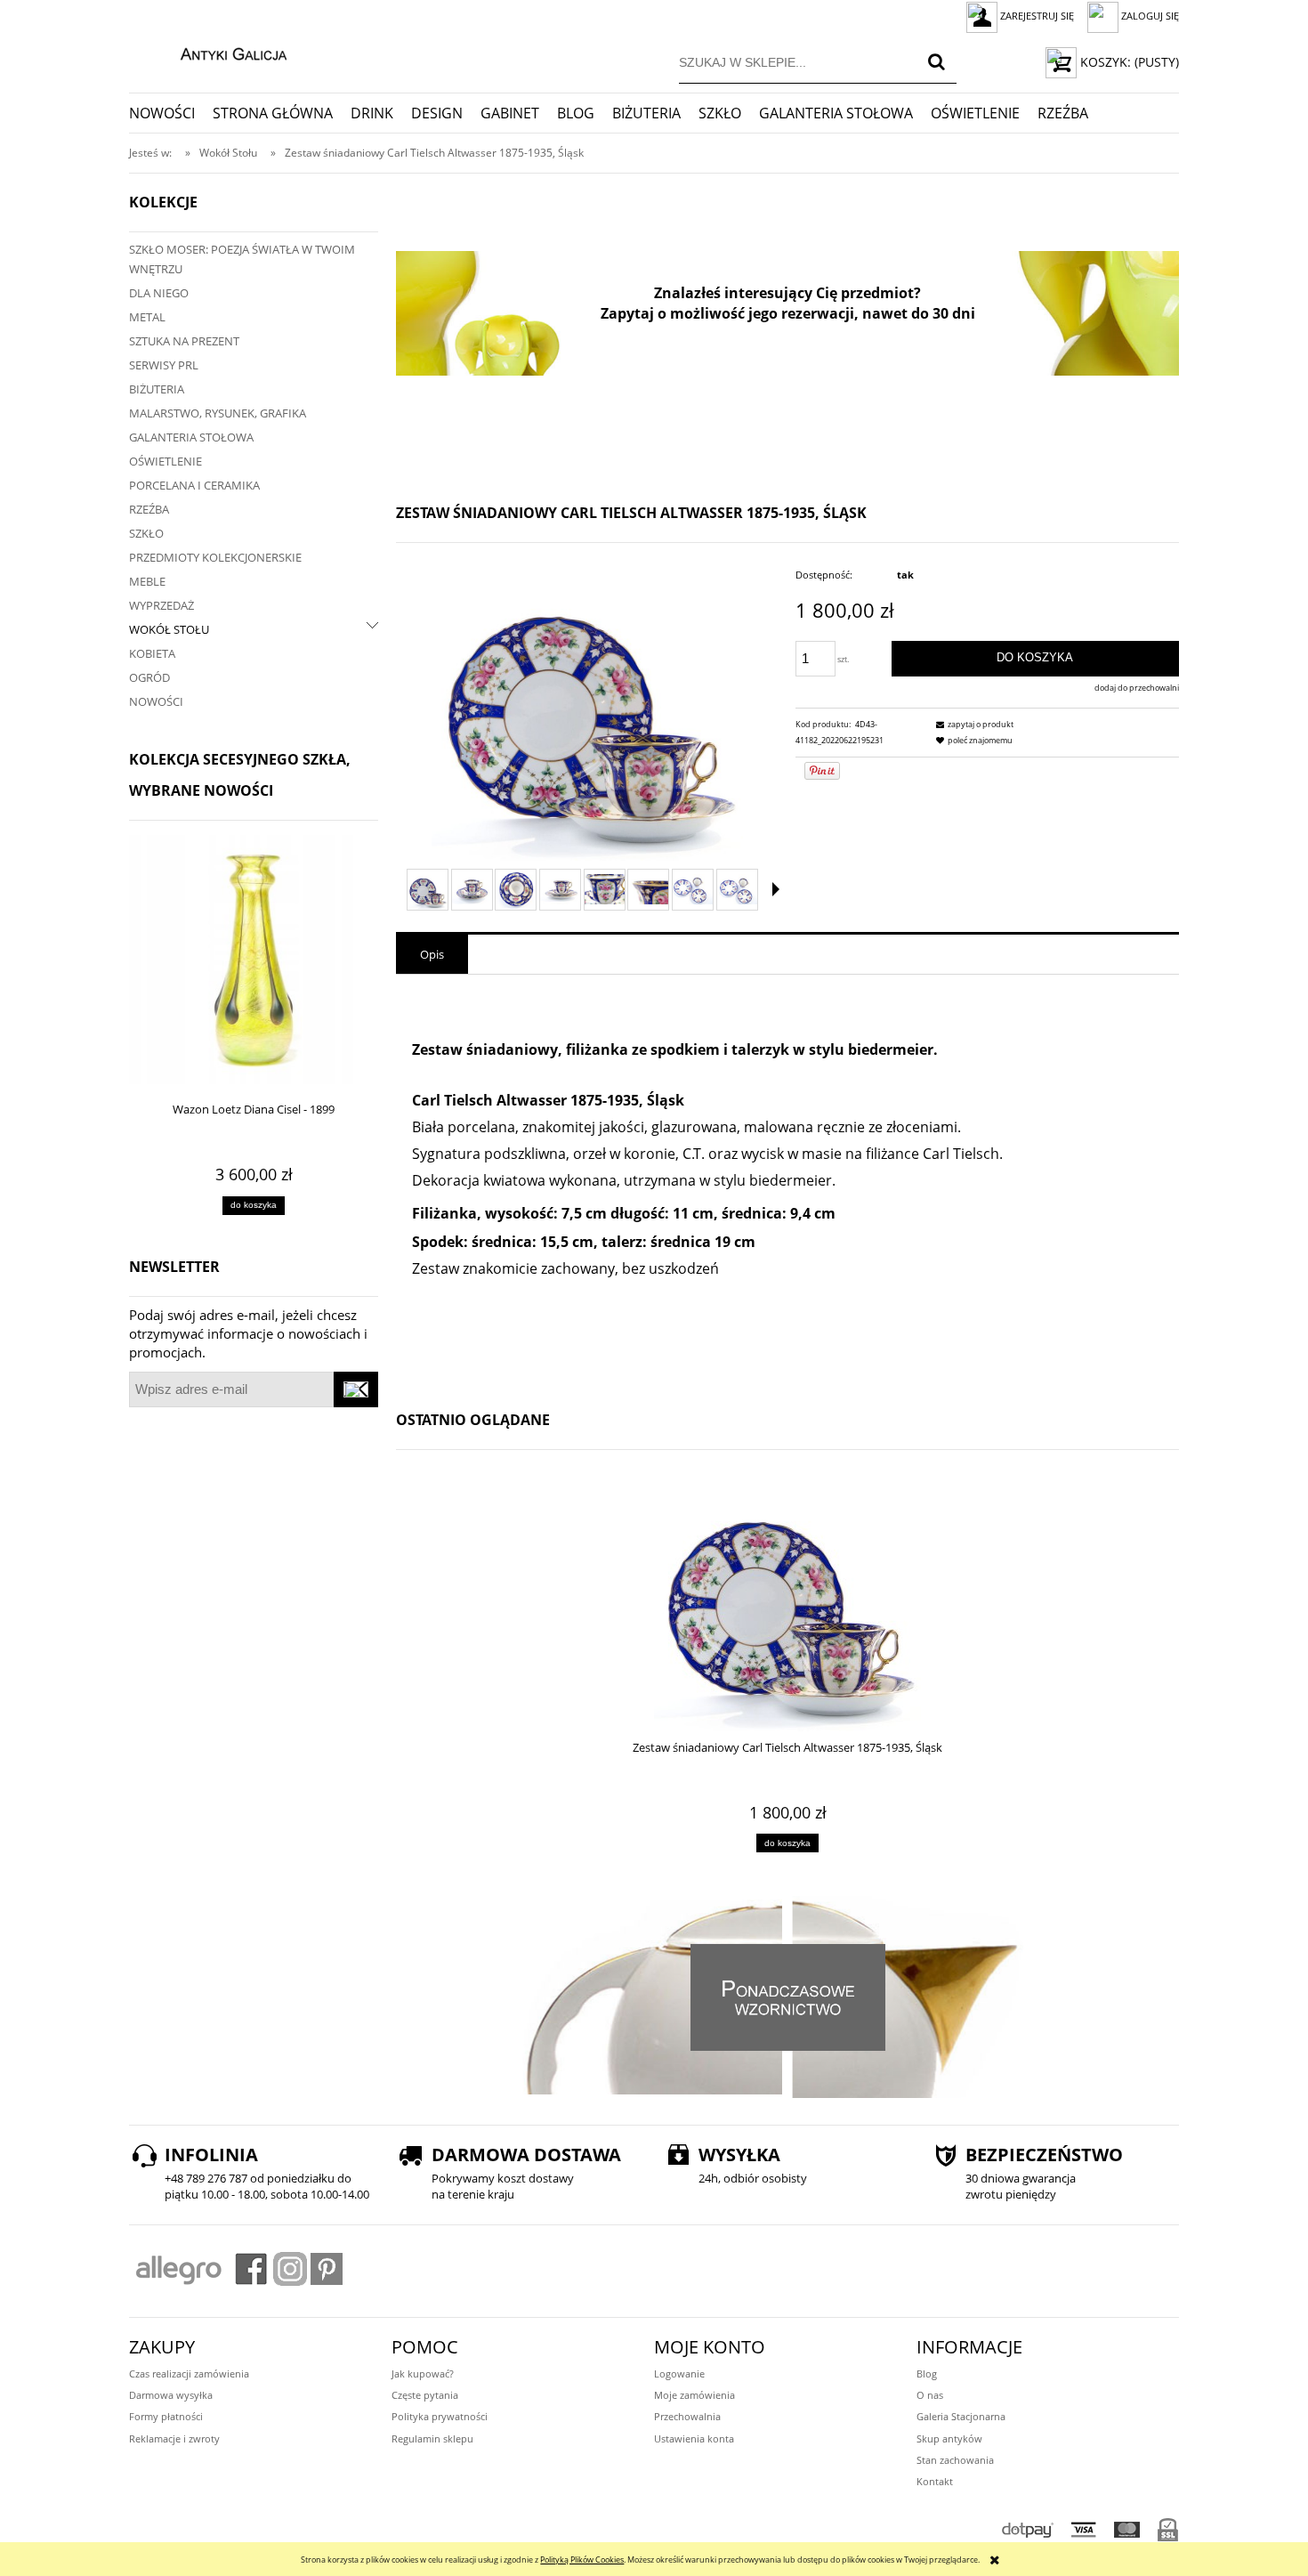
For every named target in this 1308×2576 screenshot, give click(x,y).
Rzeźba (149, 509)
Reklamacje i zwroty (174, 2438)
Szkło (146, 533)
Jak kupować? (423, 2373)
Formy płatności (166, 2416)
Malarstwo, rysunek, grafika (218, 413)
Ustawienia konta (694, 2438)
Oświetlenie (166, 461)
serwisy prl (164, 365)
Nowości (156, 701)
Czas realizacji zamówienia (189, 2373)
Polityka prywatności (440, 2416)
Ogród (149, 677)
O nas (930, 2395)
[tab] (432, 954)
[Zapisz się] (356, 1389)
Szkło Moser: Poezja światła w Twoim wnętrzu (242, 259)
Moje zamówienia (694, 2395)
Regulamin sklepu (432, 2438)
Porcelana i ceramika (194, 485)
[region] (787, 313)
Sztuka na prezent (184, 341)
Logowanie (679, 2373)
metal (147, 317)
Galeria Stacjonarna (961, 2416)
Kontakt (935, 2481)
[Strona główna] (215, 52)
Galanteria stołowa (191, 437)
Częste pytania (425, 2395)
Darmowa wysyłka (171, 2395)
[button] (776, 889)
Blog (927, 2373)
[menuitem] (171, 113)
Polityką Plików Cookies (582, 2560)
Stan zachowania (955, 2460)
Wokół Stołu (169, 629)
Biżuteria (157, 389)
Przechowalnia (687, 2416)
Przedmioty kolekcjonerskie (215, 557)
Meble (147, 581)
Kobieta (152, 653)
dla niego (159, 293)
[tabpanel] (787, 1183)
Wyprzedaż (161, 605)
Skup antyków (949, 2438)
